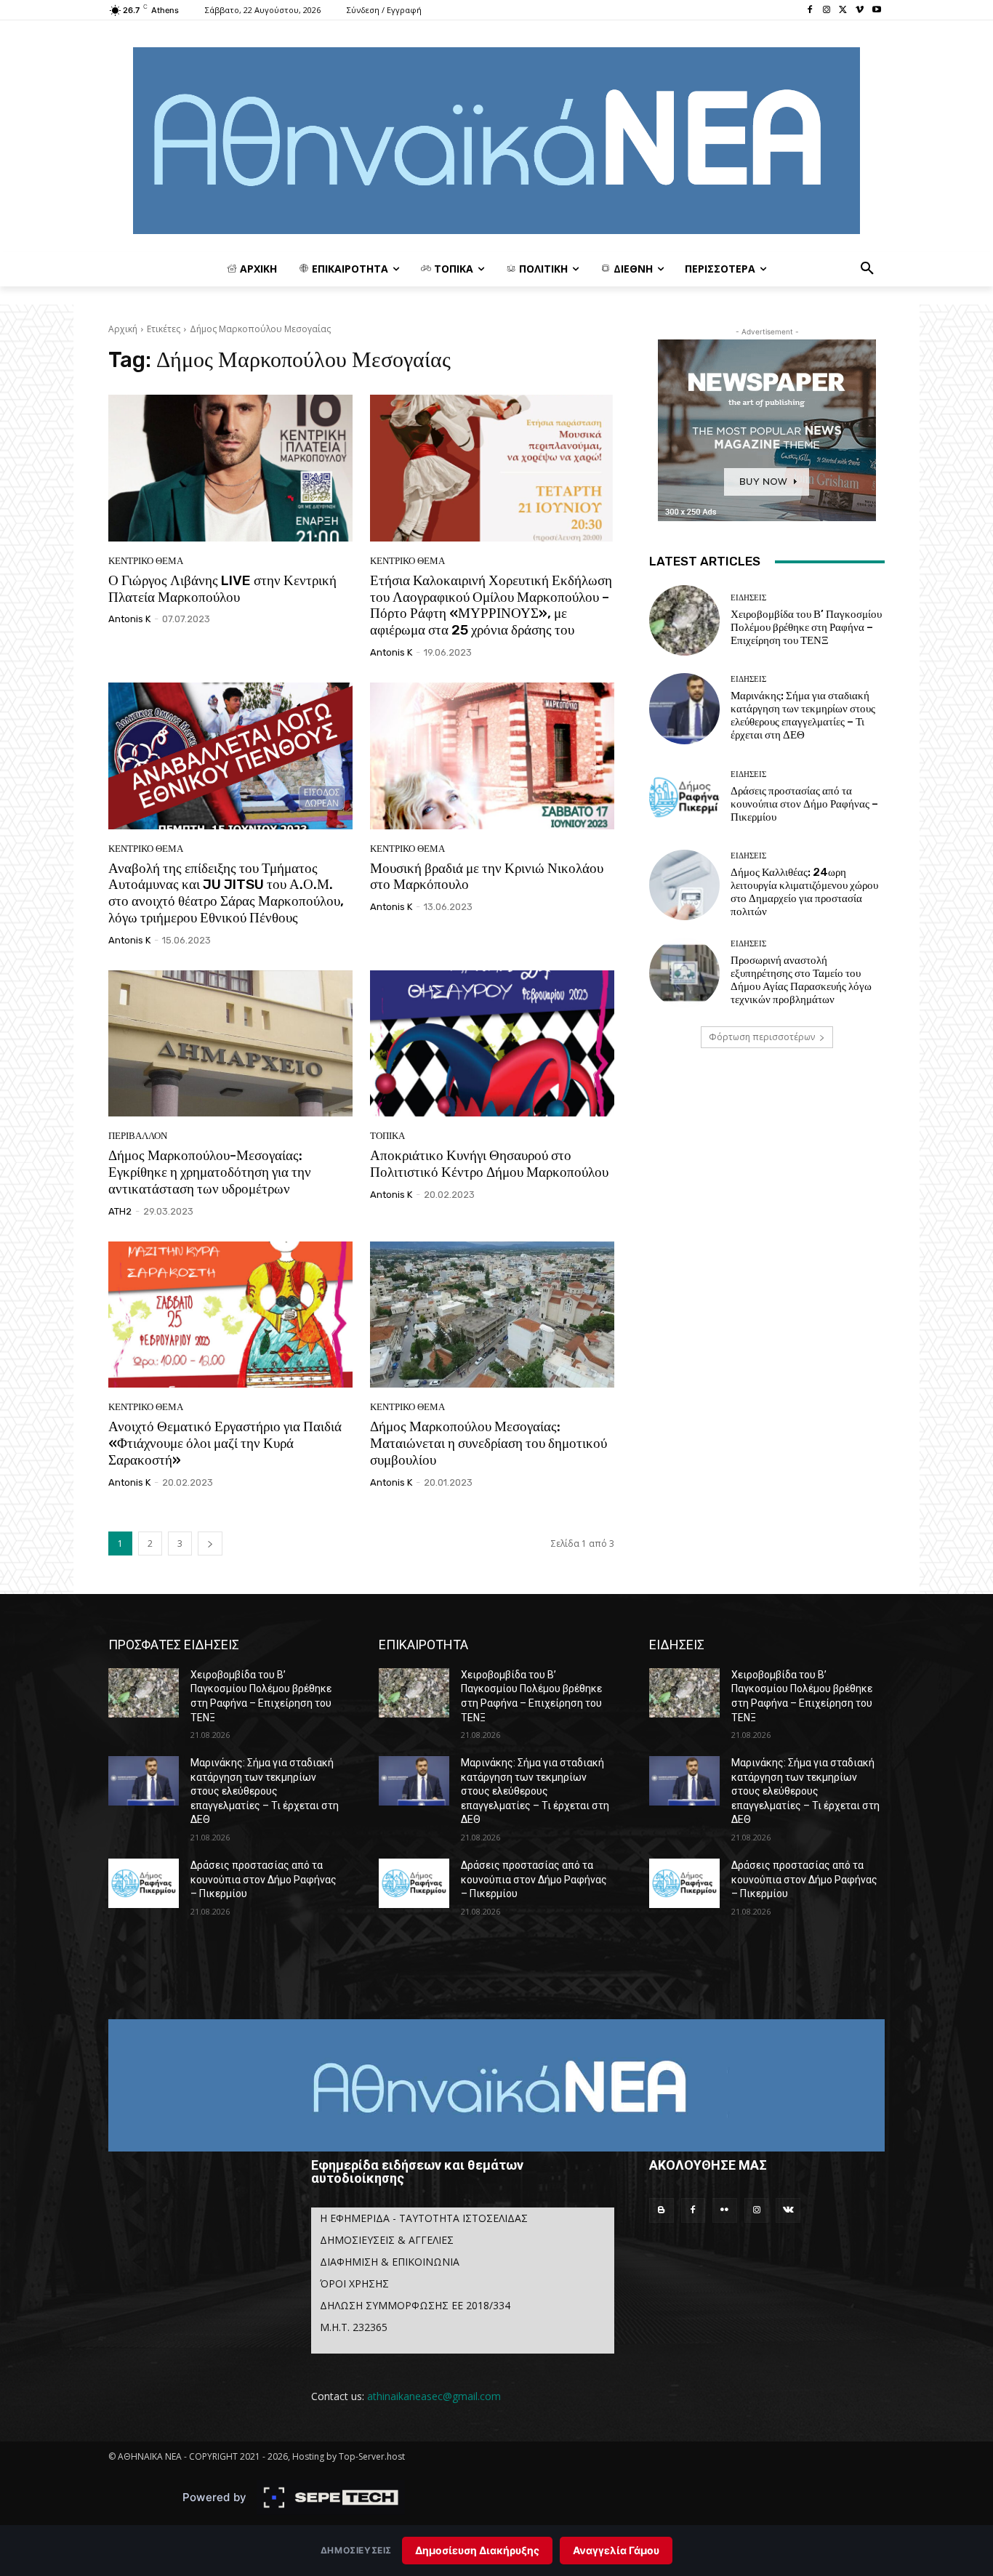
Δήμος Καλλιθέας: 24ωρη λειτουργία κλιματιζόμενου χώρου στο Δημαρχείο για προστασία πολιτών (804, 892)
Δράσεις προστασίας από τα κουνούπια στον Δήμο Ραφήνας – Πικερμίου (804, 804)
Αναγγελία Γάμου (616, 2550)
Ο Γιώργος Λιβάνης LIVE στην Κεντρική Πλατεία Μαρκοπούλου (222, 589)
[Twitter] (844, 11)
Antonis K (129, 619)
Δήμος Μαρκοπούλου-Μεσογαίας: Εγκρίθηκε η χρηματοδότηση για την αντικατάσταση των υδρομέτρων (210, 1172)
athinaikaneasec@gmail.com (434, 2396)
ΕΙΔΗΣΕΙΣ (748, 598)
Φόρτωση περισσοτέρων (762, 1037)
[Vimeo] (860, 11)
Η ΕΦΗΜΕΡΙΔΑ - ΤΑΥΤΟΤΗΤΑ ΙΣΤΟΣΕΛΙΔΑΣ (424, 2218)
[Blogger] (662, 2210)
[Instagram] (827, 11)
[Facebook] (810, 11)
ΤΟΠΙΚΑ (387, 1136)
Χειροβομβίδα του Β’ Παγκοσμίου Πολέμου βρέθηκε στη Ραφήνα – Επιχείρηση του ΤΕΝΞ (806, 627)
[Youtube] (876, 11)
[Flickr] (725, 2210)
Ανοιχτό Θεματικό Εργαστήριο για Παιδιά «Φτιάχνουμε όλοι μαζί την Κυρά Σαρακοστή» (225, 1443)
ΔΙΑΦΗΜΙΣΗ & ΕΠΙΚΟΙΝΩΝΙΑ (390, 2262)
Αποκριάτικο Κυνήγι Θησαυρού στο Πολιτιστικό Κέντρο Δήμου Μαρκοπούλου (489, 1164)
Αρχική (123, 329)
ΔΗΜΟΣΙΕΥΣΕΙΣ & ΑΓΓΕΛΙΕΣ (387, 2240)
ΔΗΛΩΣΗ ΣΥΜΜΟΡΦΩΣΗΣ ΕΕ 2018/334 (415, 2305)
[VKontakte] (788, 2210)
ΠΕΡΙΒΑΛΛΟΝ (138, 1136)
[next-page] (210, 1543)
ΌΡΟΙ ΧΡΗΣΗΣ (354, 2283)
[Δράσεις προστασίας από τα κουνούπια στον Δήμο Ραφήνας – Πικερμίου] (684, 797)
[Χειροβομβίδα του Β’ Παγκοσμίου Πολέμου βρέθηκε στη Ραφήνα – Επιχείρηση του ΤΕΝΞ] (684, 620)
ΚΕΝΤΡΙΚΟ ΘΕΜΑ (146, 561)
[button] (867, 269)
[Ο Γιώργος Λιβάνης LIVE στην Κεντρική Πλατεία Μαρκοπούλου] (230, 468)
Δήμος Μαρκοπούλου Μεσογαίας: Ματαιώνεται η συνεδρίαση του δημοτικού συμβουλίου (489, 1443)
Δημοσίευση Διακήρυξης (477, 2550)
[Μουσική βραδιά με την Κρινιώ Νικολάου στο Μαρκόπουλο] (492, 756)
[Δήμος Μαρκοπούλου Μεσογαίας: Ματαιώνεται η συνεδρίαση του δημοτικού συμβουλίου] (492, 1315)
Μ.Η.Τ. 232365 (354, 2327)
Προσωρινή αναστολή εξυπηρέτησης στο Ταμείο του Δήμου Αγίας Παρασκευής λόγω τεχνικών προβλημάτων (801, 980)
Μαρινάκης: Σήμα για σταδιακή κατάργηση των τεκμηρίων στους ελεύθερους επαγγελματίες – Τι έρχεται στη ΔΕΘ (803, 715)
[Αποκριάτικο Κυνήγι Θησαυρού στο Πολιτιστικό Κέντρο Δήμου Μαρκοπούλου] (492, 1044)
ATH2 (120, 1211)
